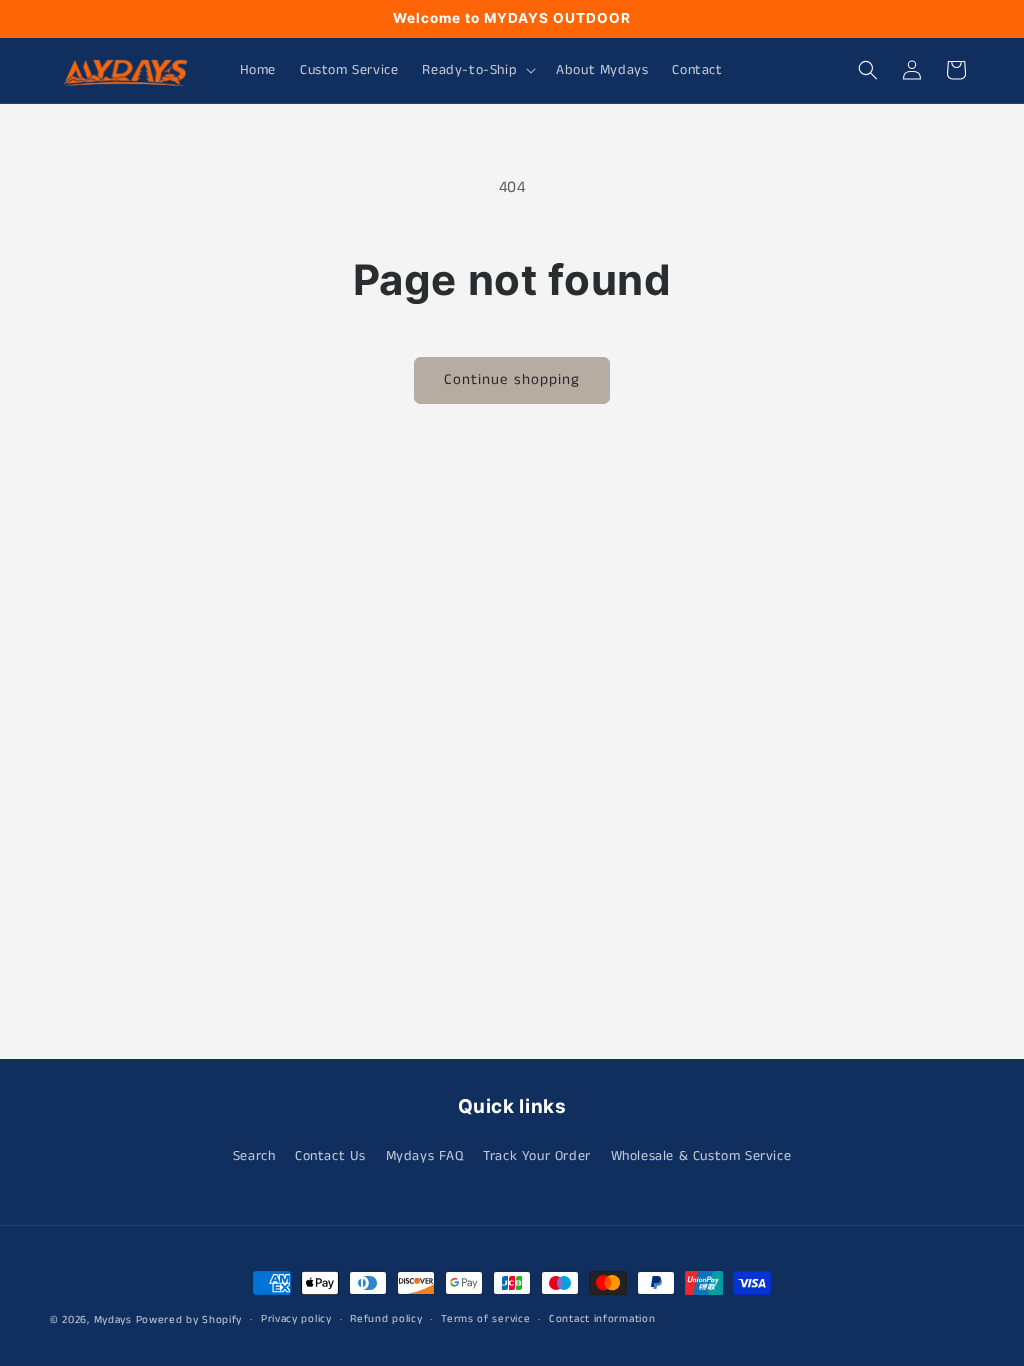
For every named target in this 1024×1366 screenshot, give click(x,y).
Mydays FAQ (425, 1156)
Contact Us (330, 1156)
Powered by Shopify (189, 1320)
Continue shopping (512, 379)
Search (254, 1156)
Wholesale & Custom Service (701, 1156)
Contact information (602, 1319)
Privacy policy (296, 1319)
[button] (477, 70)
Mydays (113, 1320)
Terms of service (485, 1319)
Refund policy (386, 1319)
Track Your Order (537, 1156)
